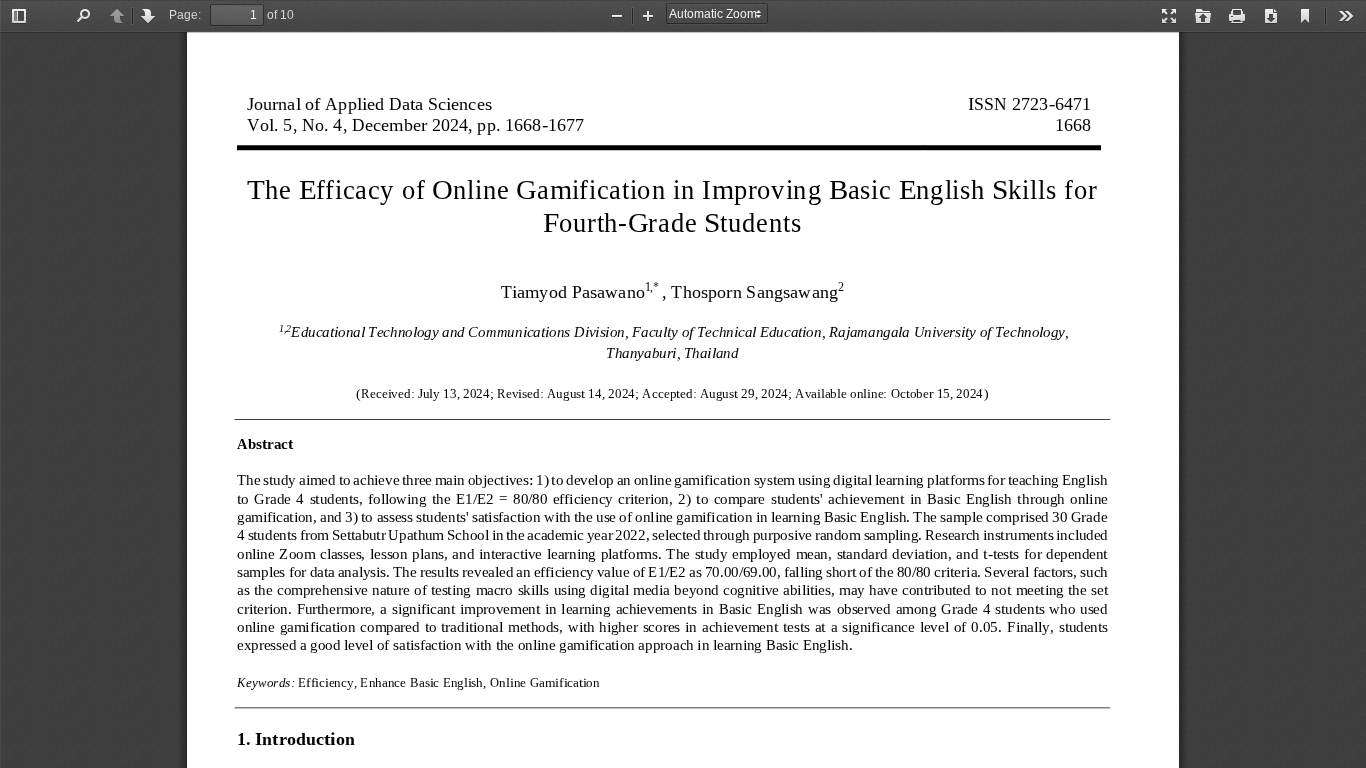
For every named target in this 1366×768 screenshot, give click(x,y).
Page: (185, 15)
